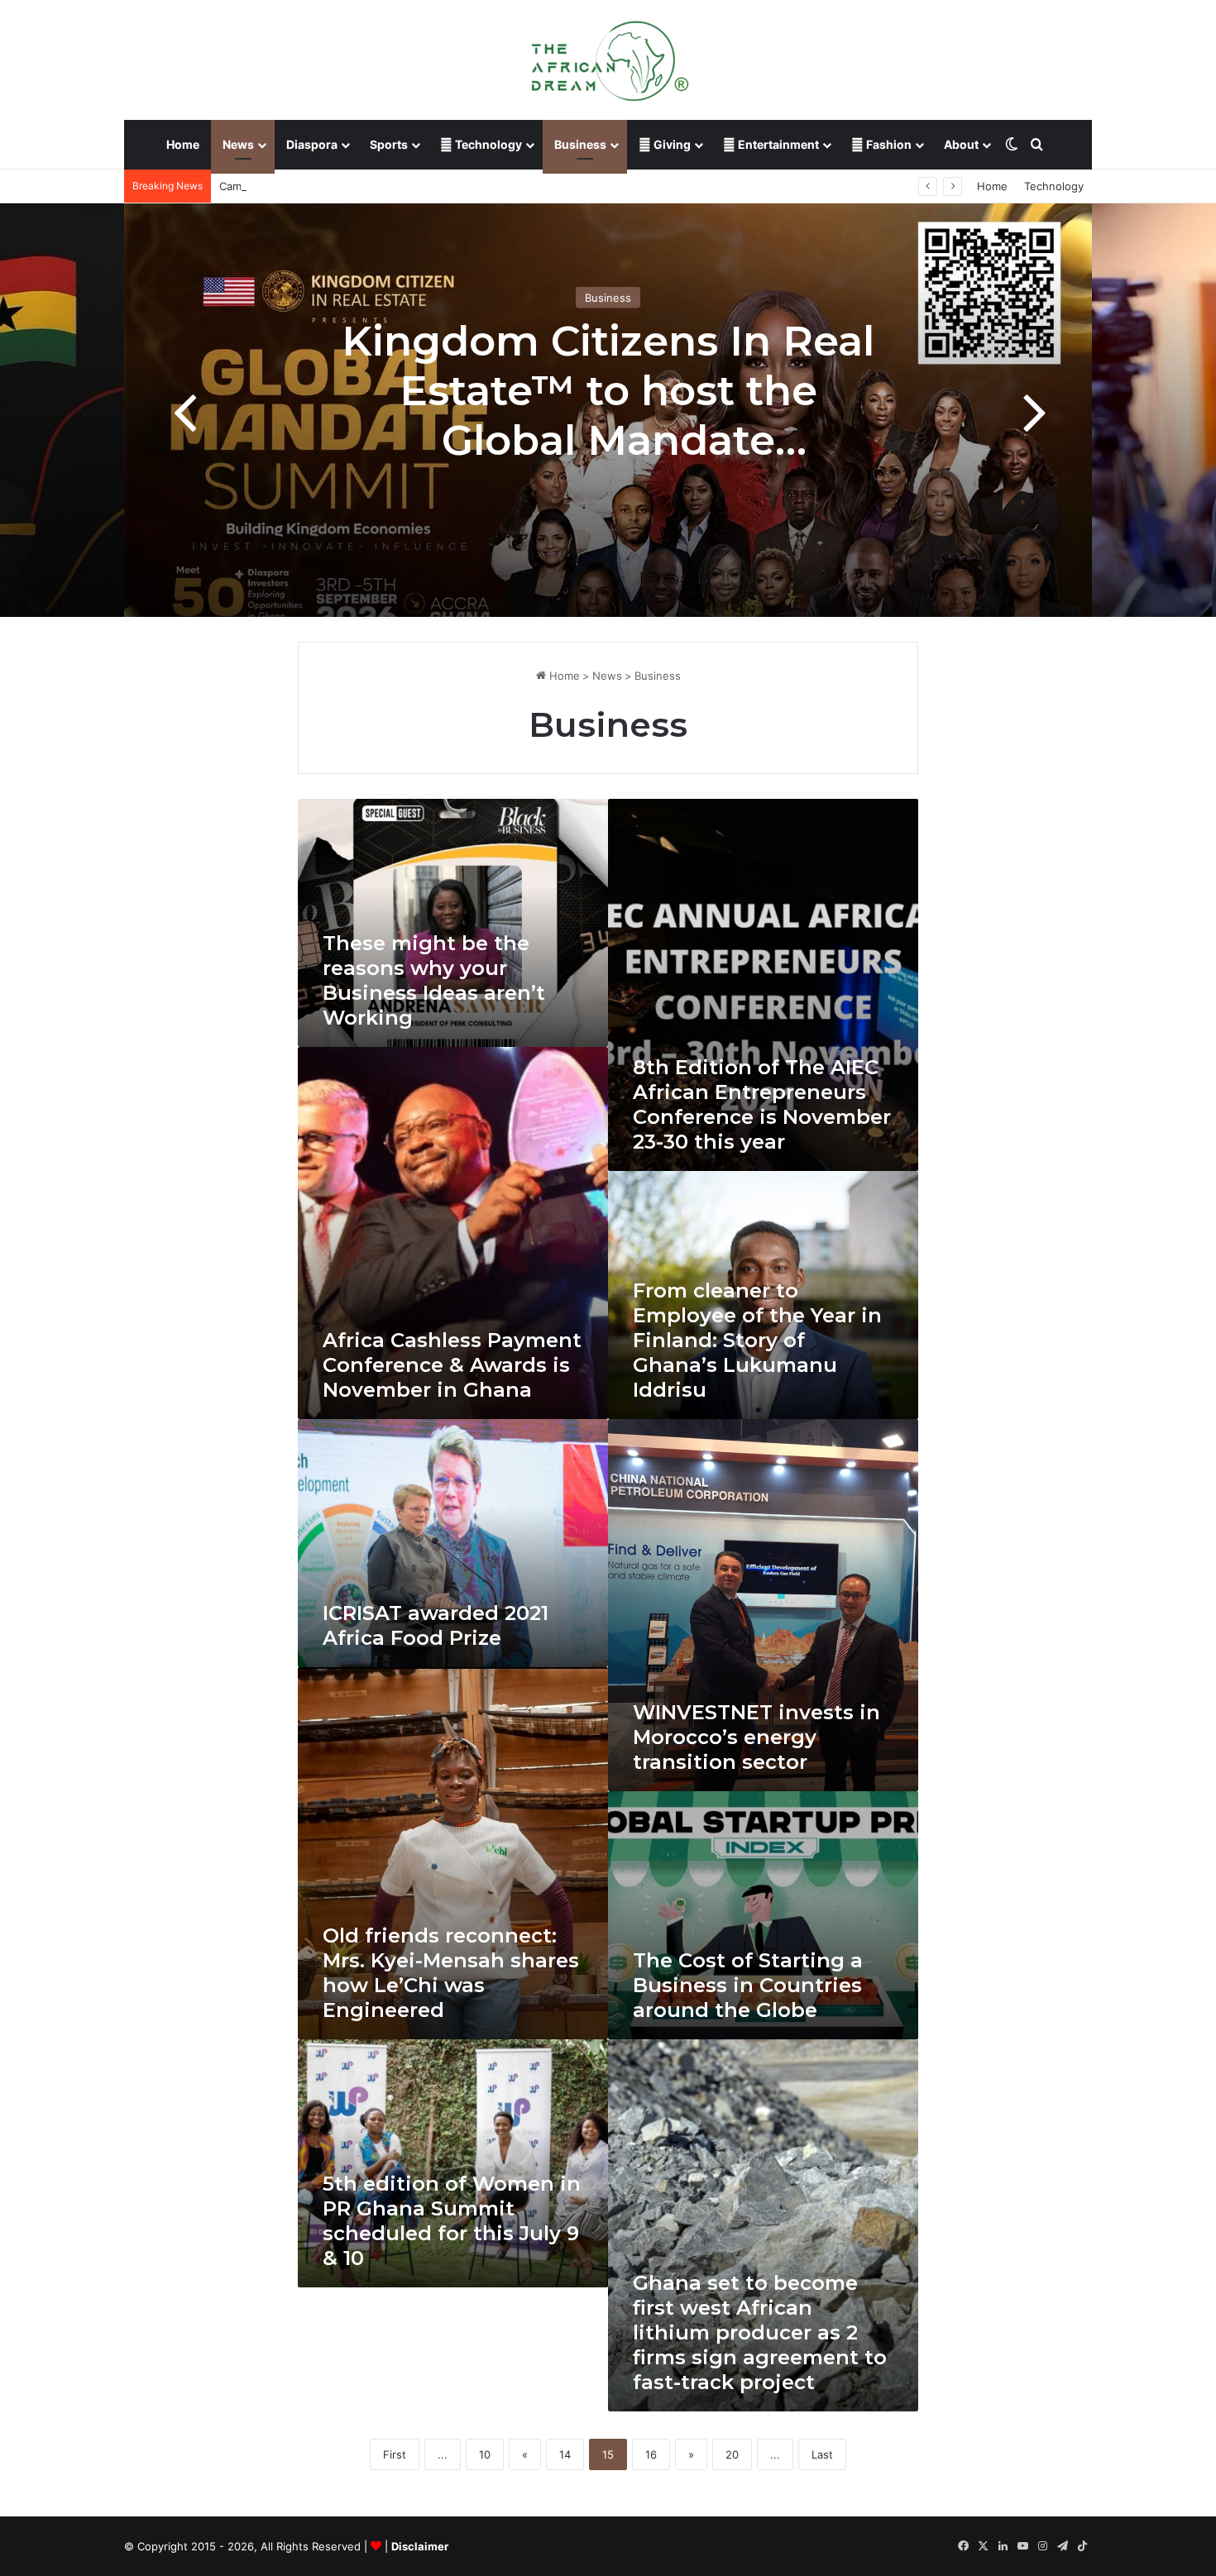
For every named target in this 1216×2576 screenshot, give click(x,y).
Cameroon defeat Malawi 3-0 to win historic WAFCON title (370, 186)
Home (183, 144)
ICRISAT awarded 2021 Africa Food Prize (436, 1625)
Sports (389, 144)
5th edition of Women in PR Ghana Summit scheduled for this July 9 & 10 (452, 2221)
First (395, 2454)
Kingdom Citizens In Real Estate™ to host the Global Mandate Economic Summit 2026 (608, 416)
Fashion (888, 144)
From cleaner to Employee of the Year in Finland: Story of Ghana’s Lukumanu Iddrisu (757, 1340)
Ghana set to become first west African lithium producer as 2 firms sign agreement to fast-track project (760, 2332)
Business (580, 144)
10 (485, 2454)
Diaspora (312, 144)
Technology (487, 144)
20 (732, 2454)
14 (565, 2454)
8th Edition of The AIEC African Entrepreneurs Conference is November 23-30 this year (762, 1104)
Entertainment (777, 144)
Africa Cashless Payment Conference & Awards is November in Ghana (452, 1365)
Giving (671, 144)
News (238, 144)
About (961, 144)
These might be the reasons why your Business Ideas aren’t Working (434, 980)
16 (651, 2454)
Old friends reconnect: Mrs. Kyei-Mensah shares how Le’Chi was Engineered (451, 1973)
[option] (608, 410)
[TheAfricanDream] (608, 60)
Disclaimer (420, 2546)
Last (822, 2454)
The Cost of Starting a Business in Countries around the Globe (748, 1985)
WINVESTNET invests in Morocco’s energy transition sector (756, 1737)
